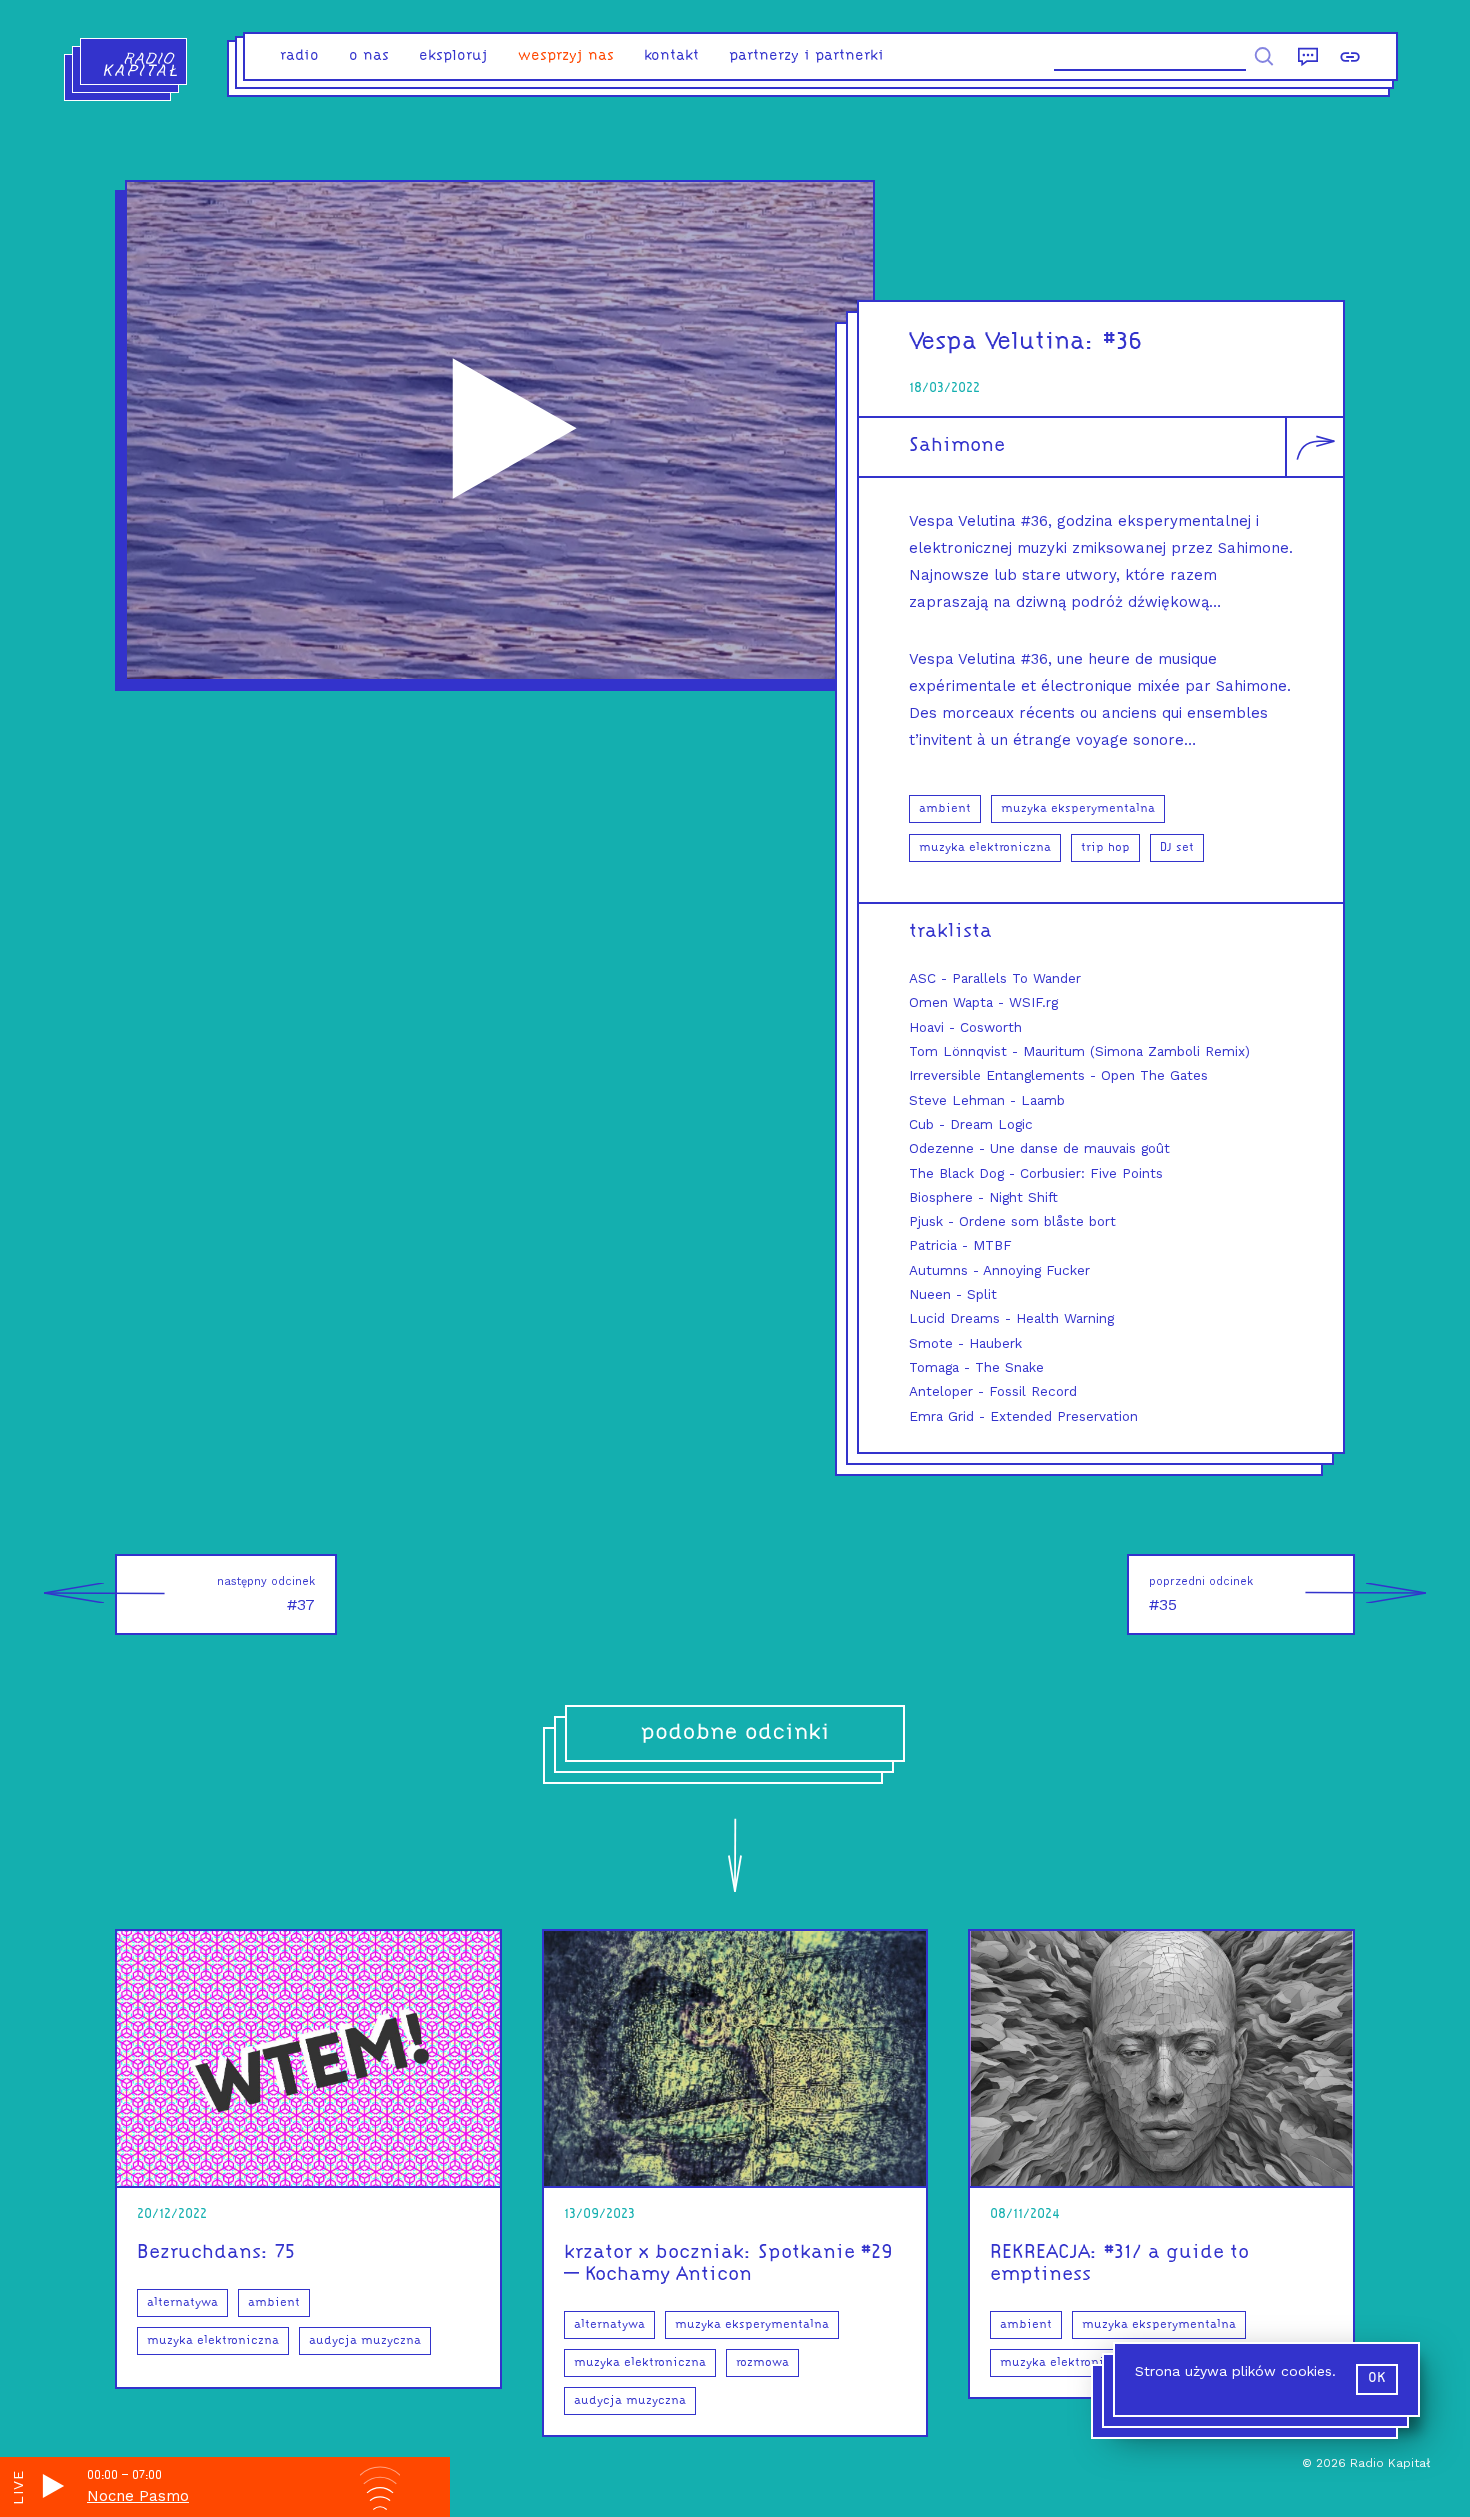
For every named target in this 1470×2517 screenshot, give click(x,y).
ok (1377, 2378)
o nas (369, 56)
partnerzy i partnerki (806, 56)
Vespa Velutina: (1002, 342)
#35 (1201, 1594)
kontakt (671, 56)
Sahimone (957, 446)
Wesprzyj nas (566, 56)
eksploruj (453, 56)
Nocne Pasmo (138, 2496)
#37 (266, 1594)
